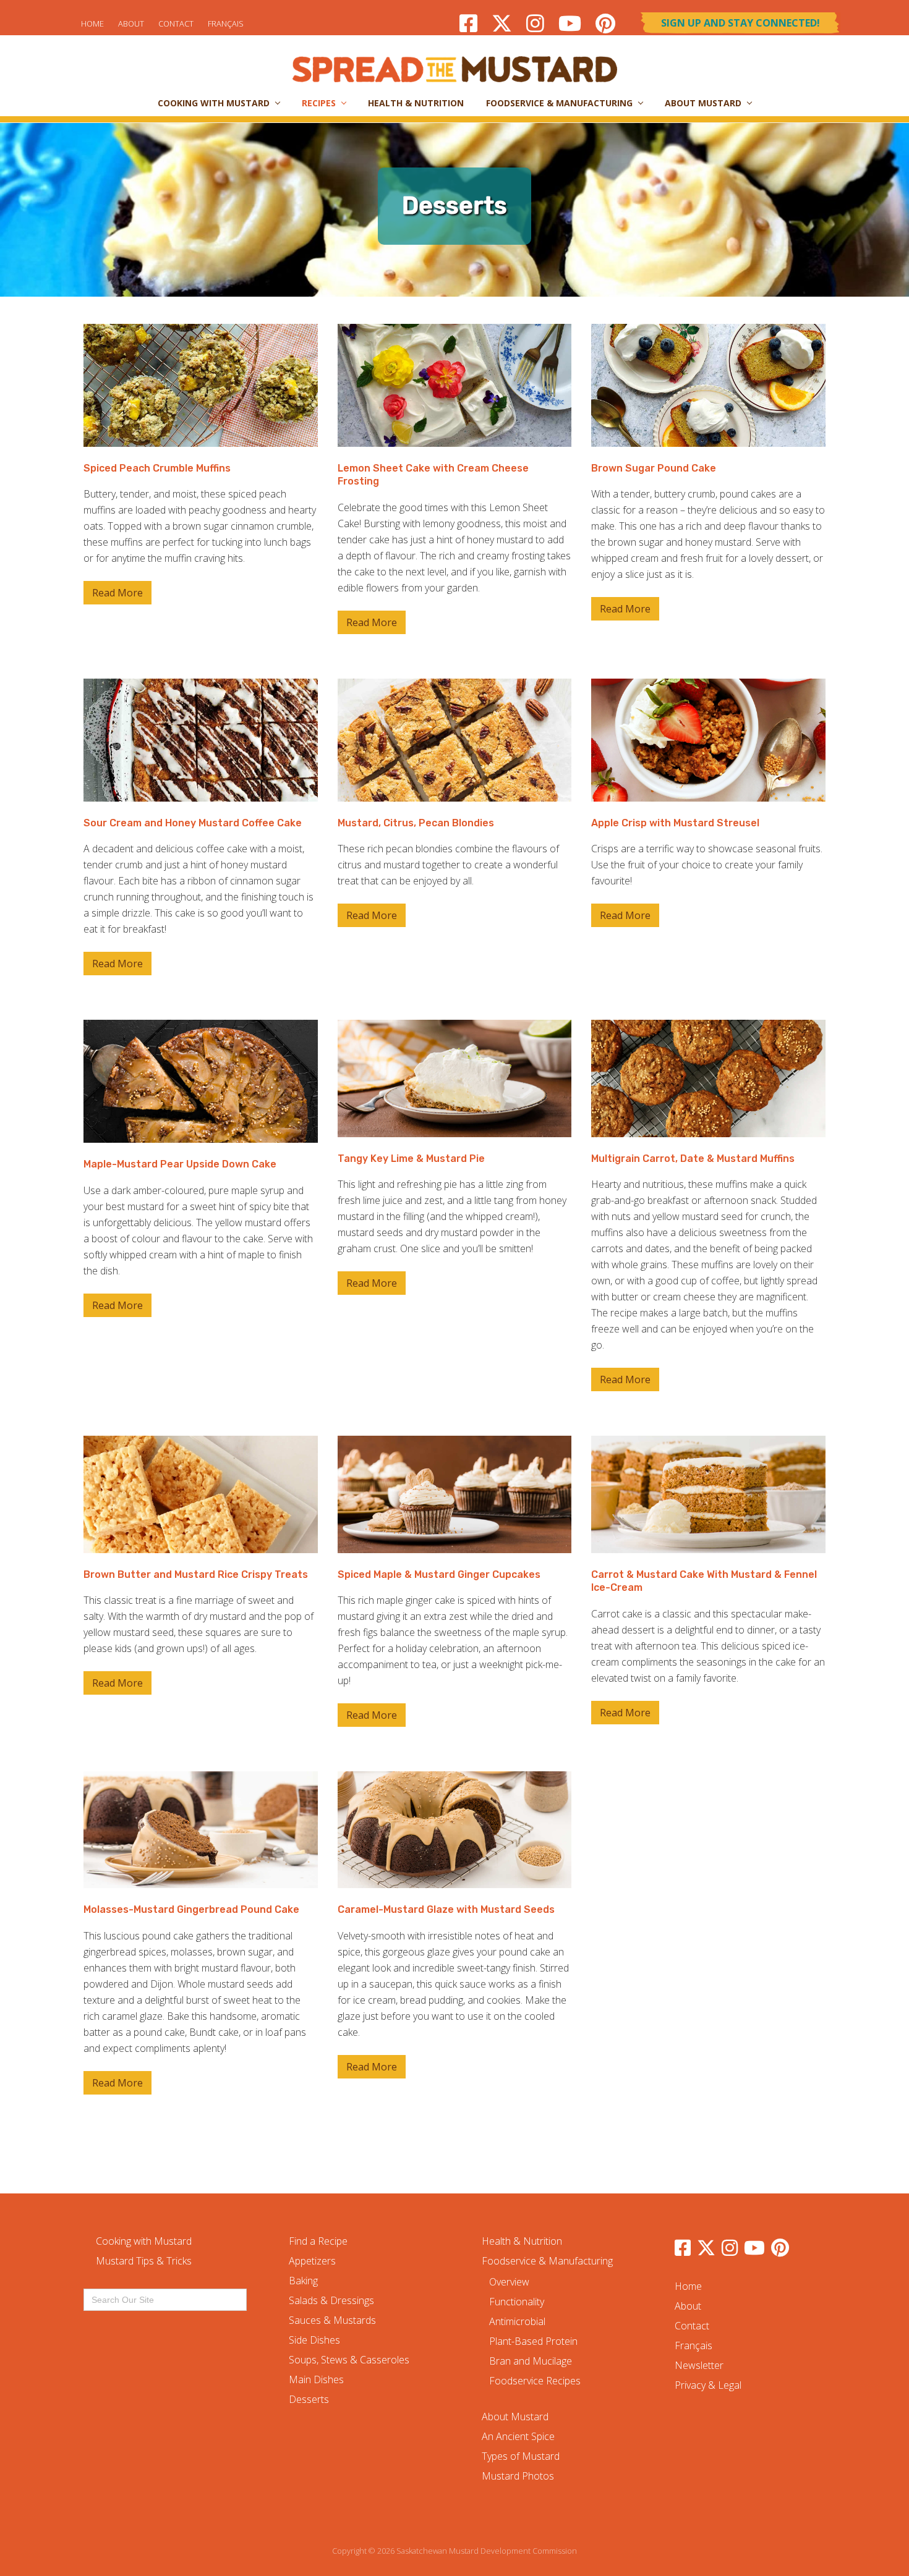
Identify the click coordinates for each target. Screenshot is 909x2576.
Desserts (309, 2399)
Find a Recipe (318, 2241)
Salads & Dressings (331, 2300)
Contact (176, 23)
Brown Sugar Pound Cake (654, 468)
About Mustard (515, 2417)
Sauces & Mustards (332, 2320)
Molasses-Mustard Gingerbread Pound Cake (191, 1909)
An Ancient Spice (518, 2436)
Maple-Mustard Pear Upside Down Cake (180, 1164)
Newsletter (699, 2365)
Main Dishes (316, 2379)
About (131, 23)
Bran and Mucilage (531, 2361)
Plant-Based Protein (533, 2341)
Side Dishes (314, 2340)
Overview (509, 2282)
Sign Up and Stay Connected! (740, 23)
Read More (117, 595)
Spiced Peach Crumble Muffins (157, 468)
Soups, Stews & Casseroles (349, 2360)
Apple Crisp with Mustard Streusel (675, 823)
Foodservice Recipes (535, 2381)
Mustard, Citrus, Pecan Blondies (416, 823)
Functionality (517, 2302)
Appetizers (312, 2261)
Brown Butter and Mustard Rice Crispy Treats (196, 1574)
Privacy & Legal (708, 2385)
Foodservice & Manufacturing (547, 2261)
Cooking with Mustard (144, 2241)
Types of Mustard (521, 2456)
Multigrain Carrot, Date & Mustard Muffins (693, 1159)
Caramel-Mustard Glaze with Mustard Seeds (446, 1909)
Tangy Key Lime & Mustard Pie (411, 1159)
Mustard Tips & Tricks (144, 2261)
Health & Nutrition (522, 2241)
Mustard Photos (518, 2476)
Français (226, 23)
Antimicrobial (517, 2321)
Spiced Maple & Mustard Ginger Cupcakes (439, 1574)
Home (92, 23)
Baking (303, 2281)
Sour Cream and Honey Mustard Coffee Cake (193, 823)
